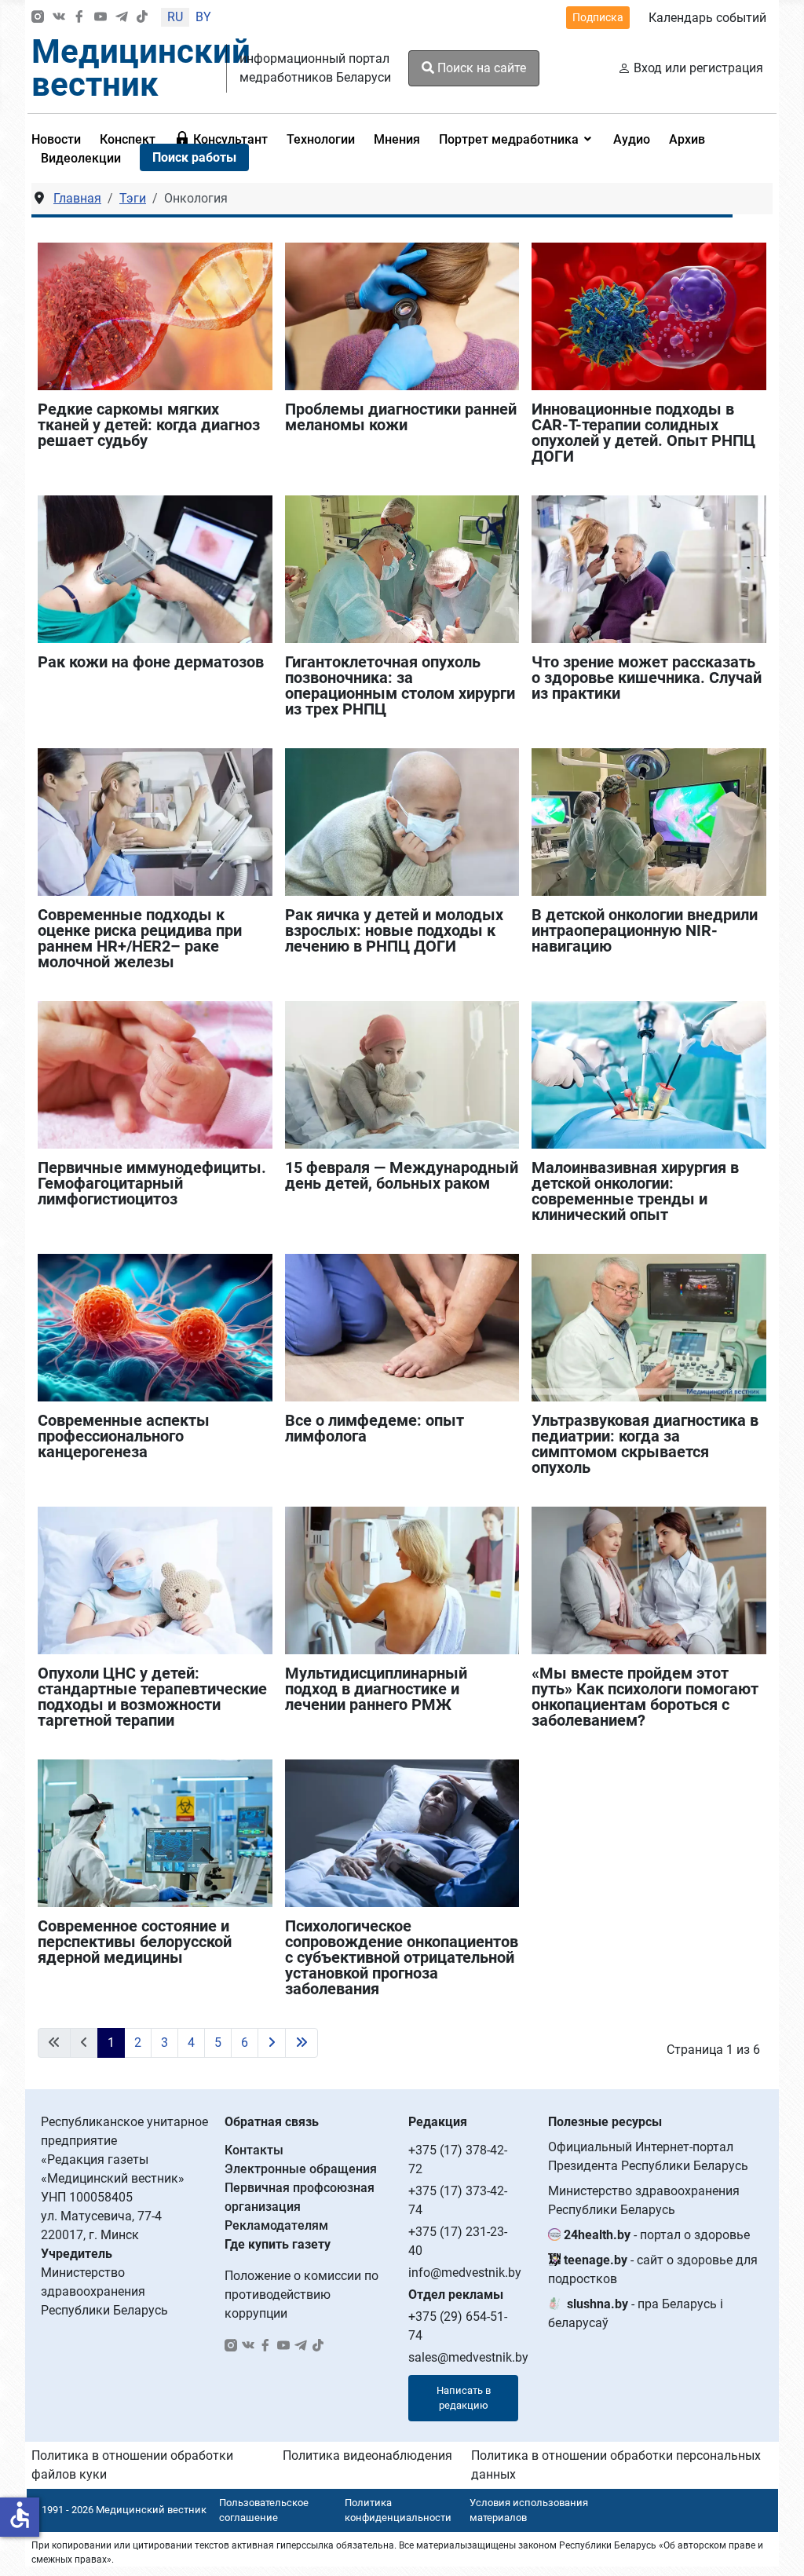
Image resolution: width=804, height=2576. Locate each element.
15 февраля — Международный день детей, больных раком (402, 1175)
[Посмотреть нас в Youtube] (100, 18)
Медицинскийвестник (141, 68)
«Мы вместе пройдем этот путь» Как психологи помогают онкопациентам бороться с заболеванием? (645, 1697)
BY (203, 17)
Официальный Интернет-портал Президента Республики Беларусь (648, 2156)
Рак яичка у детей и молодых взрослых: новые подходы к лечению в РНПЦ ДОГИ (394, 930)
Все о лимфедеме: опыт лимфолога (375, 1428)
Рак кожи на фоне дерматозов (151, 662)
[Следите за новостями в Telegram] (122, 18)
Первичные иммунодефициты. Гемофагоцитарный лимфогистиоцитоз (152, 1183)
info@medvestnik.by (465, 2273)
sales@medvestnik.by (468, 2357)
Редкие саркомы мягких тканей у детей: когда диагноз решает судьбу (149, 425)
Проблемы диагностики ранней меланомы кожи (401, 417)
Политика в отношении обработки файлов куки (132, 2465)
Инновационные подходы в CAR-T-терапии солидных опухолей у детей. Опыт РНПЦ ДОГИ (643, 433)
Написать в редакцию (464, 2398)
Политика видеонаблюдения (367, 2455)
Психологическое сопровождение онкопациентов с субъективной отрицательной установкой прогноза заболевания (402, 1957)
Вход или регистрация (698, 68)
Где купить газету (278, 2244)
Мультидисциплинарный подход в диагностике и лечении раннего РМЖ (376, 1689)
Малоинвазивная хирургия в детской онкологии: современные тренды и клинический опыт (635, 1191)
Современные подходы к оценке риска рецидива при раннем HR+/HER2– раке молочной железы (140, 938)
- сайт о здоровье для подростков (653, 2269)
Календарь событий (707, 18)
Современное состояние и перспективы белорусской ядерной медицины (135, 1942)
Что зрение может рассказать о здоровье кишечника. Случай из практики (647, 678)
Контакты (254, 2150)
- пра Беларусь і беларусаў (636, 2313)
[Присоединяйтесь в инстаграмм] (38, 18)
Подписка (598, 17)
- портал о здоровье (657, 2235)
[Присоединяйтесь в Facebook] (79, 18)
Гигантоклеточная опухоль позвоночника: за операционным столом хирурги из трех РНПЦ (400, 685)
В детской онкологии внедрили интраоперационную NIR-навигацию (645, 930)
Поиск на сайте (480, 68)
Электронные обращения (301, 2169)
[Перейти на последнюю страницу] (301, 2043)
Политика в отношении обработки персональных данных (616, 2465)
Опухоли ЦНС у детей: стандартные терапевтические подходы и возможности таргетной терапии (152, 1697)
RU (175, 17)
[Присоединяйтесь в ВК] (59, 18)
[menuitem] (128, 139)
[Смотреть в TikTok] (142, 18)
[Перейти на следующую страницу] (272, 2043)
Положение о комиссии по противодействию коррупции (301, 2295)
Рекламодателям (276, 2225)
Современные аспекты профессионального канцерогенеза (124, 1436)
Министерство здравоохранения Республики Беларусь (644, 2200)
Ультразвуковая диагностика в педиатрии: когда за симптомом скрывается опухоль (645, 1444)
